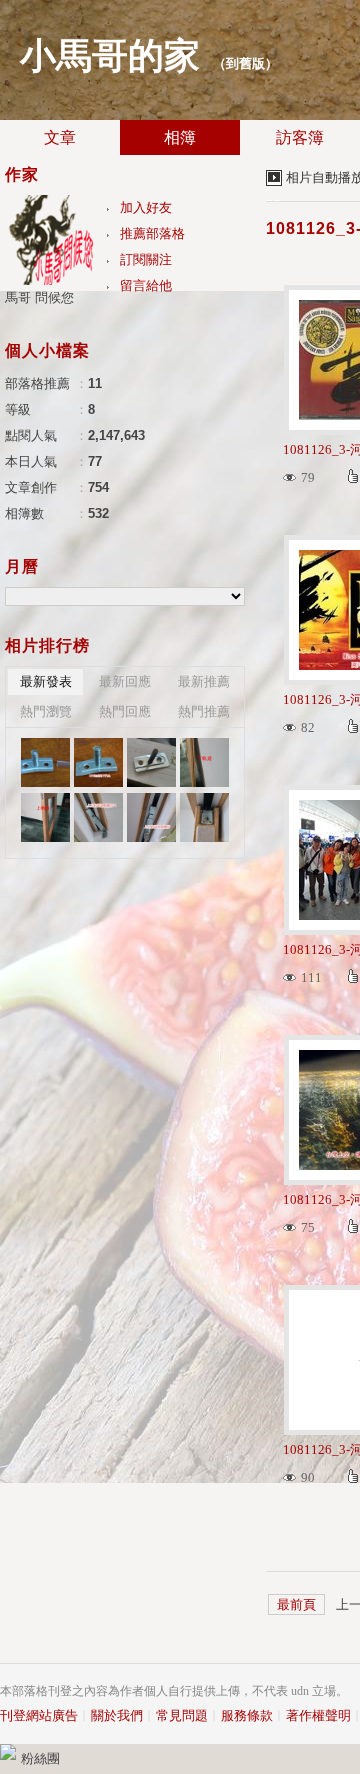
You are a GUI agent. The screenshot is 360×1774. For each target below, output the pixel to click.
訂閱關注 (146, 259)
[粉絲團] (8, 1752)
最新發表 (46, 681)
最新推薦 (204, 681)
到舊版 (245, 63)
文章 (60, 137)
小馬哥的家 (110, 56)
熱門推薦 (204, 711)
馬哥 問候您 (39, 297)
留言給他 (146, 285)
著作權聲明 (318, 1715)
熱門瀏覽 (46, 711)
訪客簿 (300, 137)
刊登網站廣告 (39, 1715)
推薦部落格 (152, 233)
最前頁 (296, 1604)
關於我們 (117, 1715)
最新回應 (125, 681)
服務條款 (247, 1715)
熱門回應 (125, 711)
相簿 (180, 137)
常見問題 (182, 1715)
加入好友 (146, 207)
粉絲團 (40, 1758)
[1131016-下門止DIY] (45, 762)
